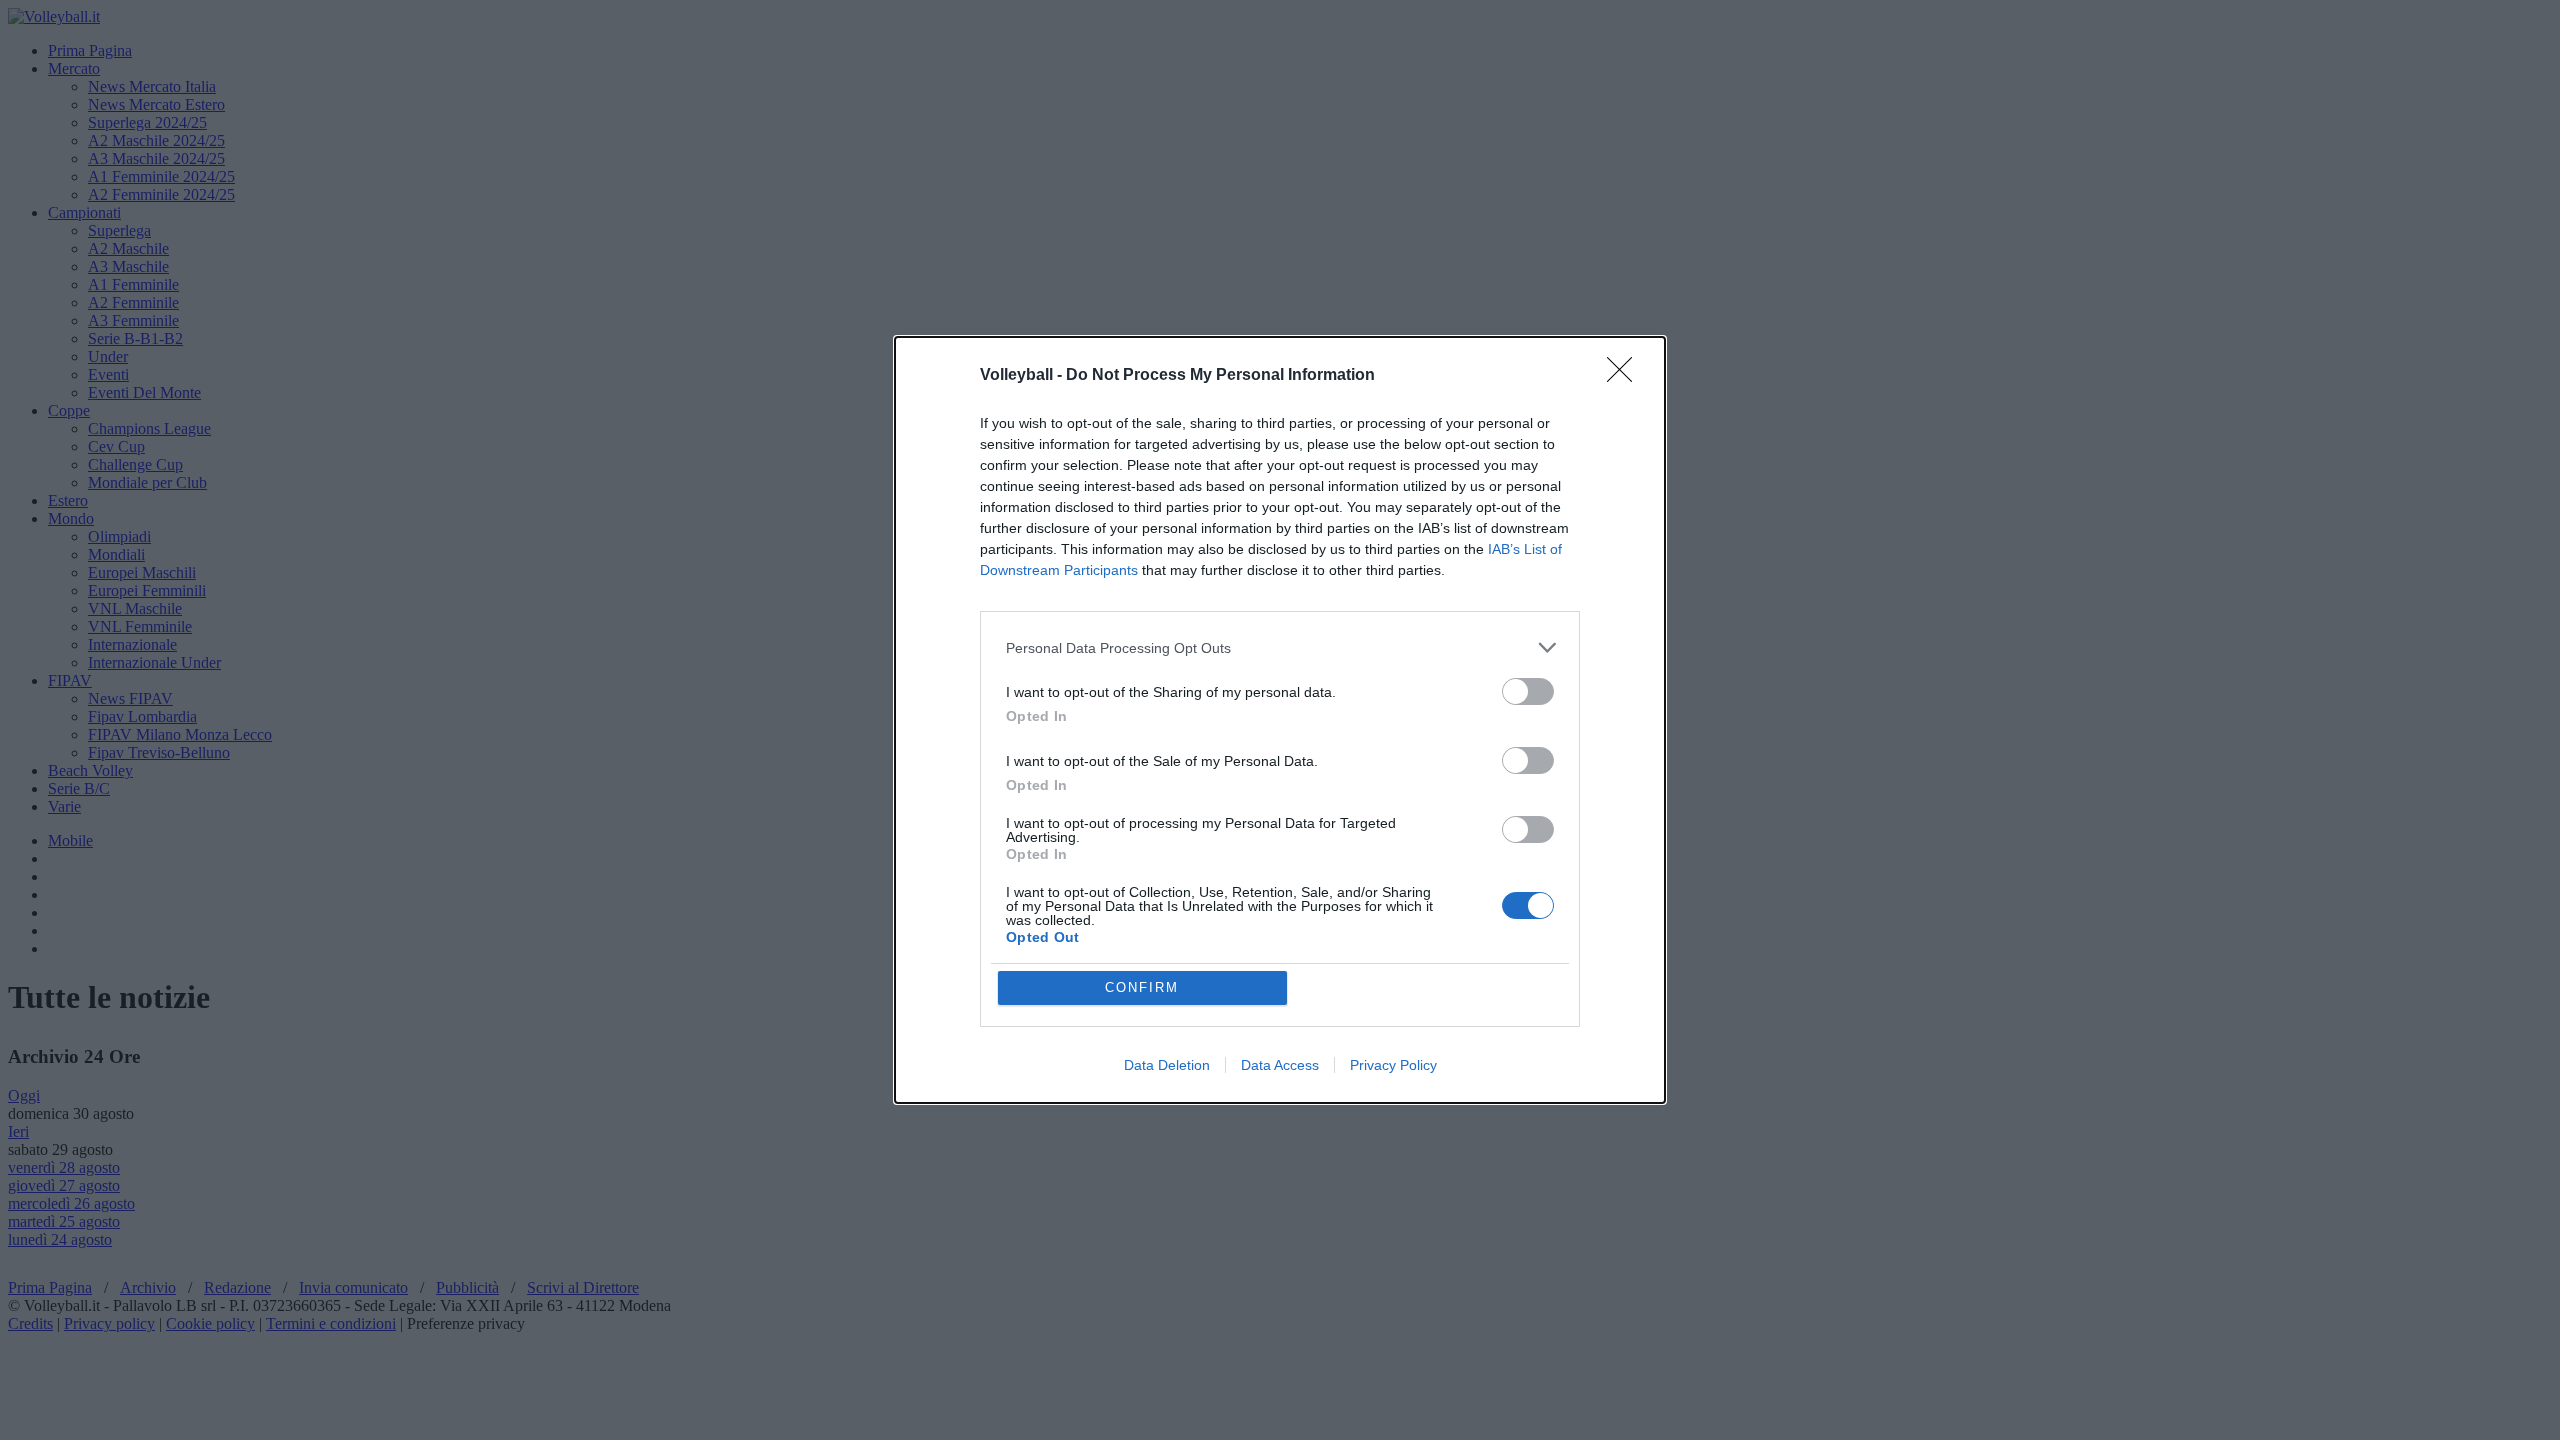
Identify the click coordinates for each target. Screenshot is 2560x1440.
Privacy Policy (1393, 1065)
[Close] (1626, 376)
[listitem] (1280, 647)
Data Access (1280, 1065)
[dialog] (1280, 720)
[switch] (1528, 691)
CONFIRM (1142, 987)
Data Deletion (1167, 1065)
